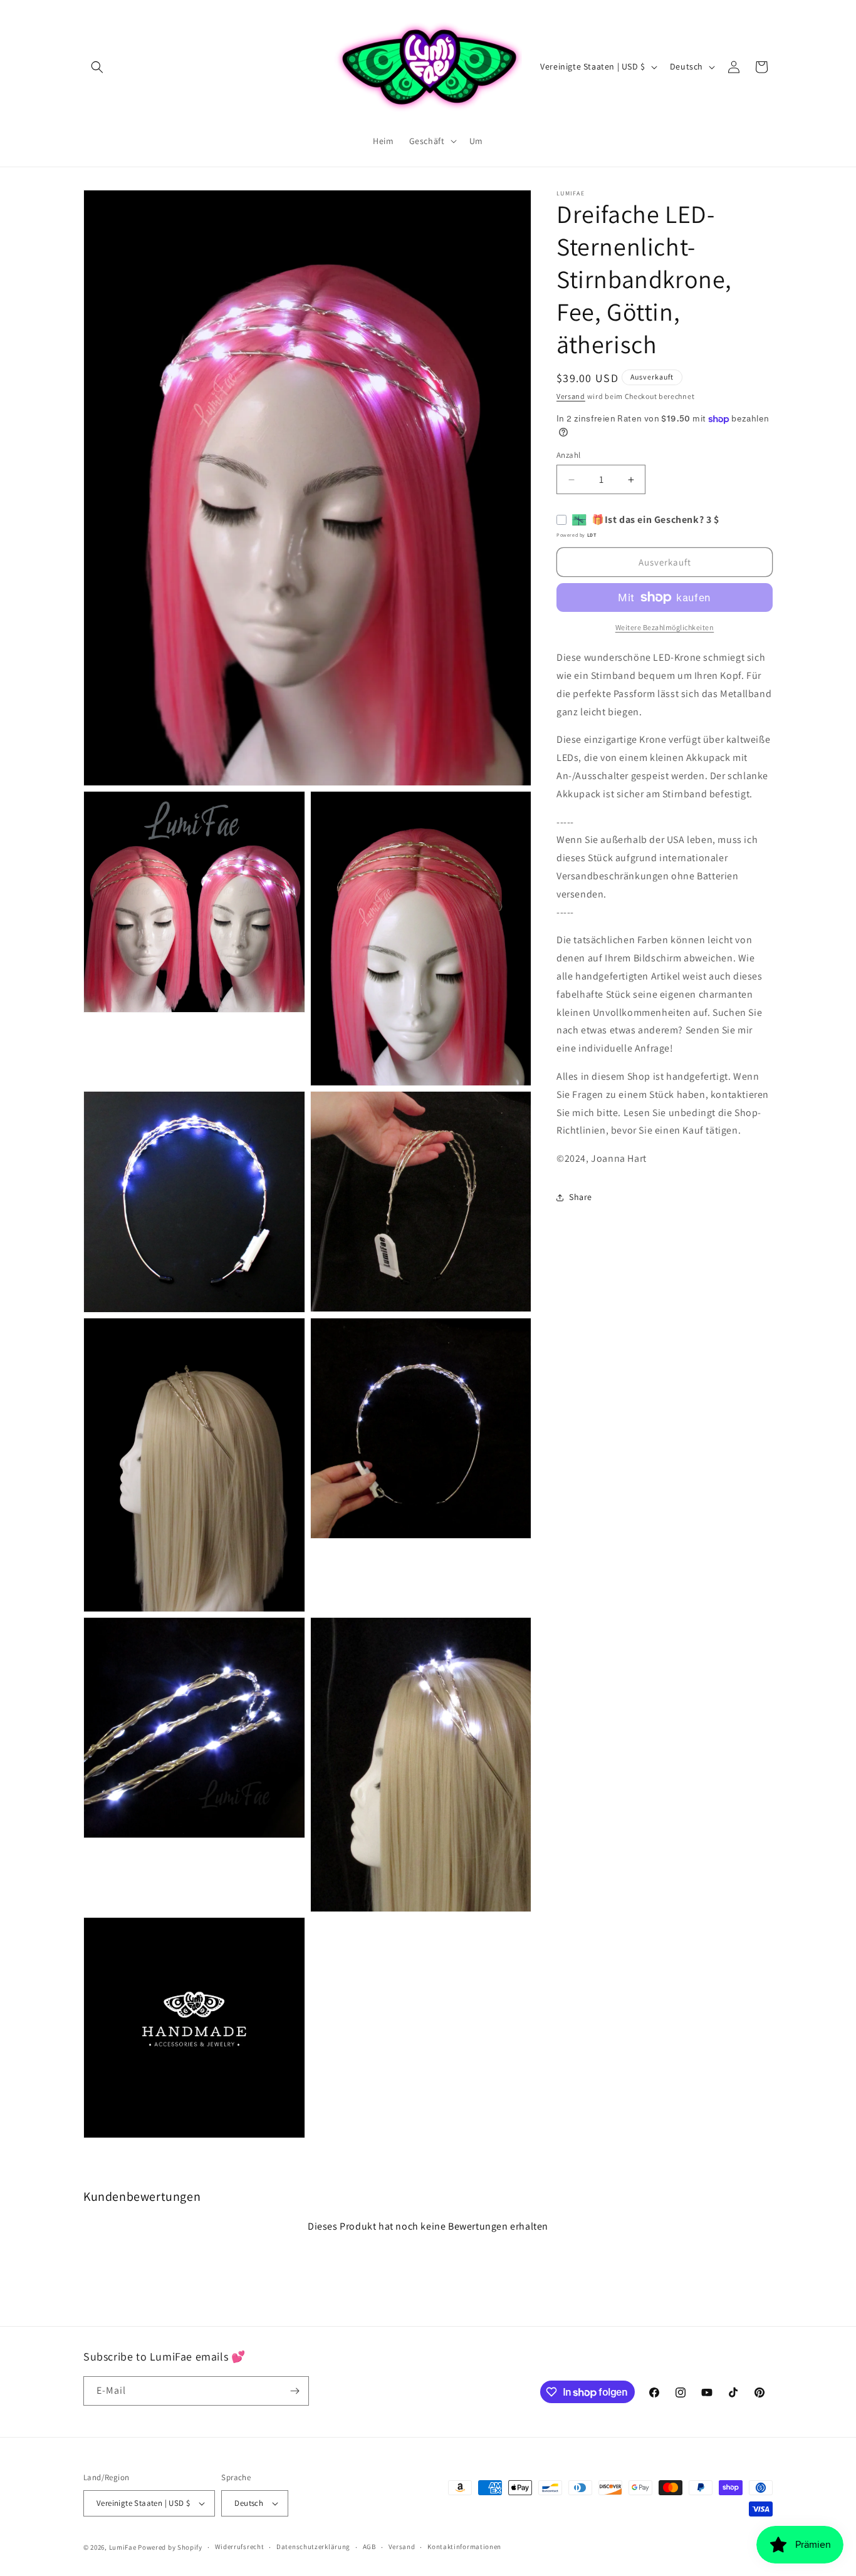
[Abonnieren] (295, 2391)
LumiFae (123, 2547)
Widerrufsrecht (240, 2547)
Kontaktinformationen (464, 2547)
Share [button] (581, 1197)
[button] (97, 67)
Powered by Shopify (170, 2547)
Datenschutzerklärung (313, 2547)
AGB (369, 2547)
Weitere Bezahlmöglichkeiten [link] (665, 627)
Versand (571, 396)
